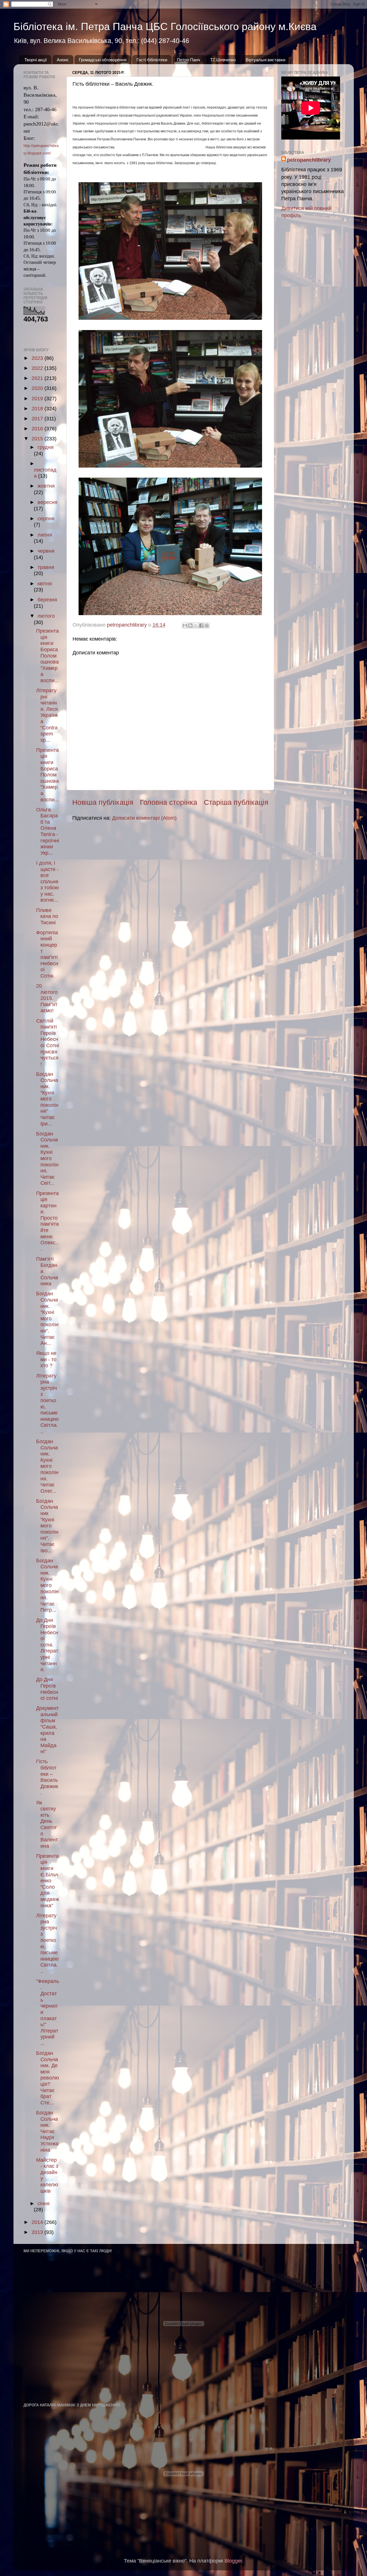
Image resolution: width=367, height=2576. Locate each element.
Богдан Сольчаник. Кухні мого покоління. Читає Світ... (47, 1158)
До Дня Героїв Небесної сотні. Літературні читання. (47, 1645)
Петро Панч (189, 60)
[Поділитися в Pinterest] (207, 625)
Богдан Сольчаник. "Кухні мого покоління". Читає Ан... (47, 1318)
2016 (38, 429)
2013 (38, 2232)
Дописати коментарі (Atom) (144, 818)
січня (44, 2204)
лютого (46, 616)
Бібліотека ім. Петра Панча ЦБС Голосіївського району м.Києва (165, 27)
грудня (46, 447)
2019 (38, 399)
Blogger (233, 2561)
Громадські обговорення (103, 60)
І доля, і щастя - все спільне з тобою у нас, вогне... (48, 882)
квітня (45, 584)
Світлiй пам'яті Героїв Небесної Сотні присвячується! (48, 1042)
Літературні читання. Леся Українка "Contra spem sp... (47, 715)
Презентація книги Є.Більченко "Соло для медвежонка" (48, 1881)
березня (47, 600)
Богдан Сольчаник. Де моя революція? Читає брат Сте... (48, 2078)
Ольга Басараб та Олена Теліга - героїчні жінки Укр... (48, 831)
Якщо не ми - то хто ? (46, 1359)
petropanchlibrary (309, 160)
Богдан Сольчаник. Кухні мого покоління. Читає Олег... (47, 1466)
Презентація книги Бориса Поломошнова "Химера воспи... (47, 656)
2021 (38, 378)
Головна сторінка (169, 802)
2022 (38, 368)
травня (46, 567)
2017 (38, 419)
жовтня (46, 486)
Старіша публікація (236, 802)
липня (45, 535)
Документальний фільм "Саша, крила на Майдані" (47, 1730)
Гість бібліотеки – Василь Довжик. (47, 1777)
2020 (38, 388)
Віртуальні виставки (266, 60)
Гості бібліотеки (152, 60)
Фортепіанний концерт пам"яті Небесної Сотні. (47, 954)
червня (46, 551)
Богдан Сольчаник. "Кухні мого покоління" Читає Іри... (47, 1099)
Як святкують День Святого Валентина (47, 1824)
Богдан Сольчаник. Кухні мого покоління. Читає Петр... (47, 1585)
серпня (46, 519)
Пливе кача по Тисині (47, 916)
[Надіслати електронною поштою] (185, 625)
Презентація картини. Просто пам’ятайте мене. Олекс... (47, 1221)
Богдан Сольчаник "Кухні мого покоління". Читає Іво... (47, 1526)
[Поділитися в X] (196, 625)
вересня (47, 502)
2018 (38, 409)
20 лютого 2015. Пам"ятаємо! (47, 998)
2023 (38, 358)
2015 (38, 439)
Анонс (63, 60)
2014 (38, 2222)
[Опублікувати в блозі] (190, 625)
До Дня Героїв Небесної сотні (47, 1689)
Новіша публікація (103, 802)
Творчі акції (36, 60)
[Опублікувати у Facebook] (201, 625)
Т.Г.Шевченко (223, 60)
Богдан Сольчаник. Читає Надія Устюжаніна (47, 2131)
